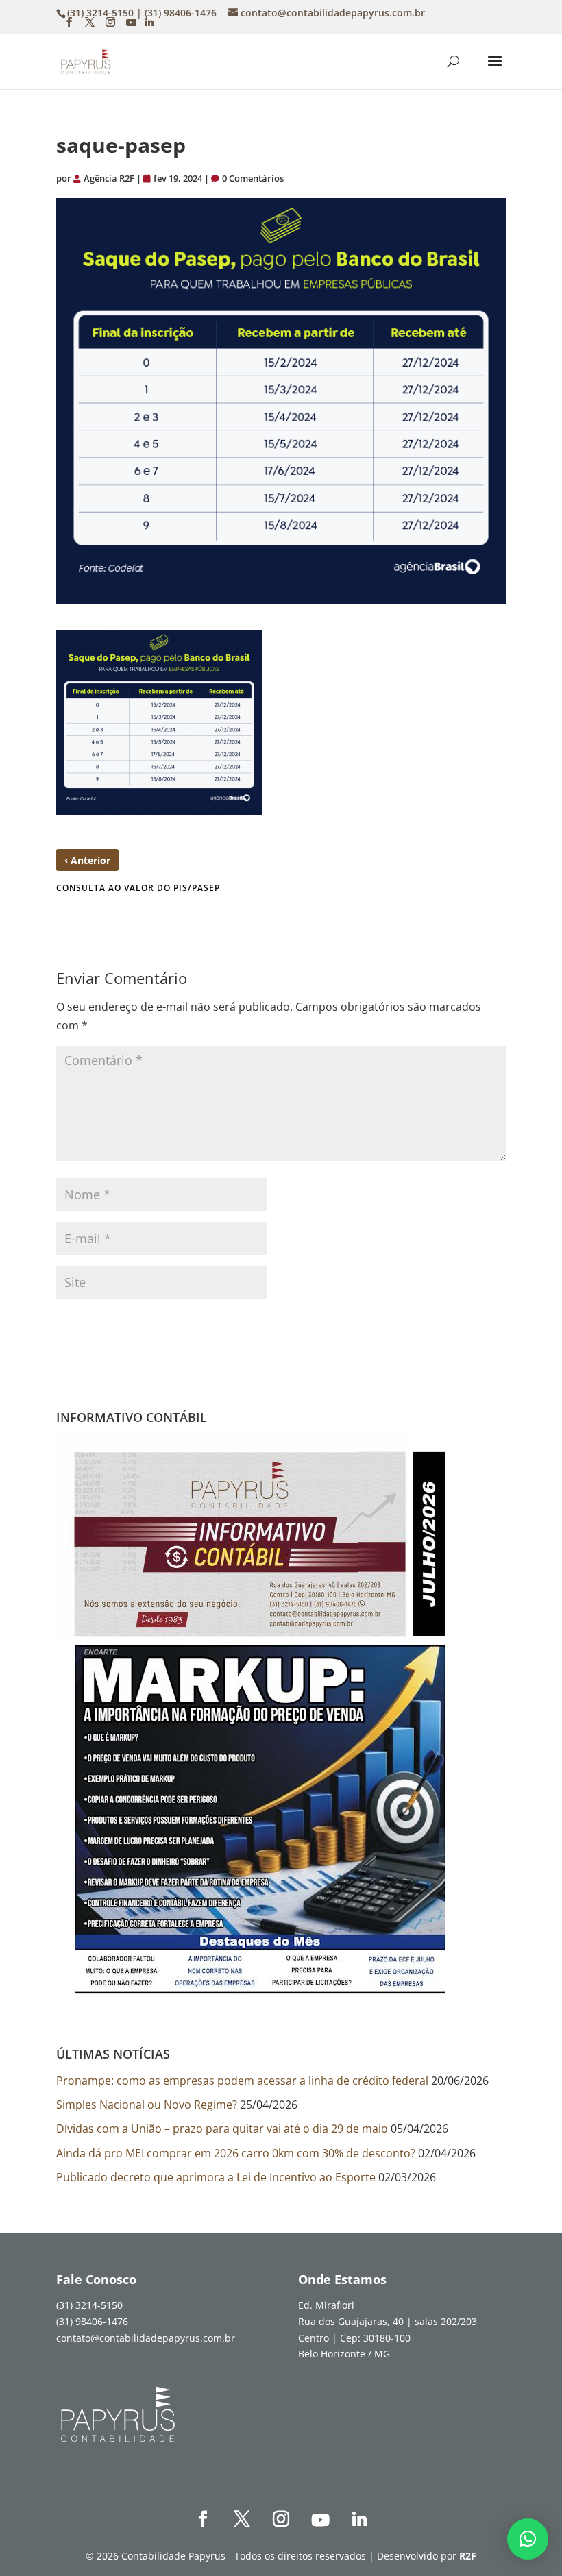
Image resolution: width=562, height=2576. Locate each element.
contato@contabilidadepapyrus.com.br (146, 2338)
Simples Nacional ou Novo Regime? (147, 2105)
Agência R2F (109, 178)
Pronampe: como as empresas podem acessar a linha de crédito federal (242, 2081)
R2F (468, 2556)
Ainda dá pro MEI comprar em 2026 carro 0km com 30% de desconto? (236, 2153)
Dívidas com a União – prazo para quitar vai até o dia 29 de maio (222, 2129)
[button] (528, 2539)
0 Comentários (253, 178)
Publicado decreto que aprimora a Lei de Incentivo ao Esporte (216, 2177)
